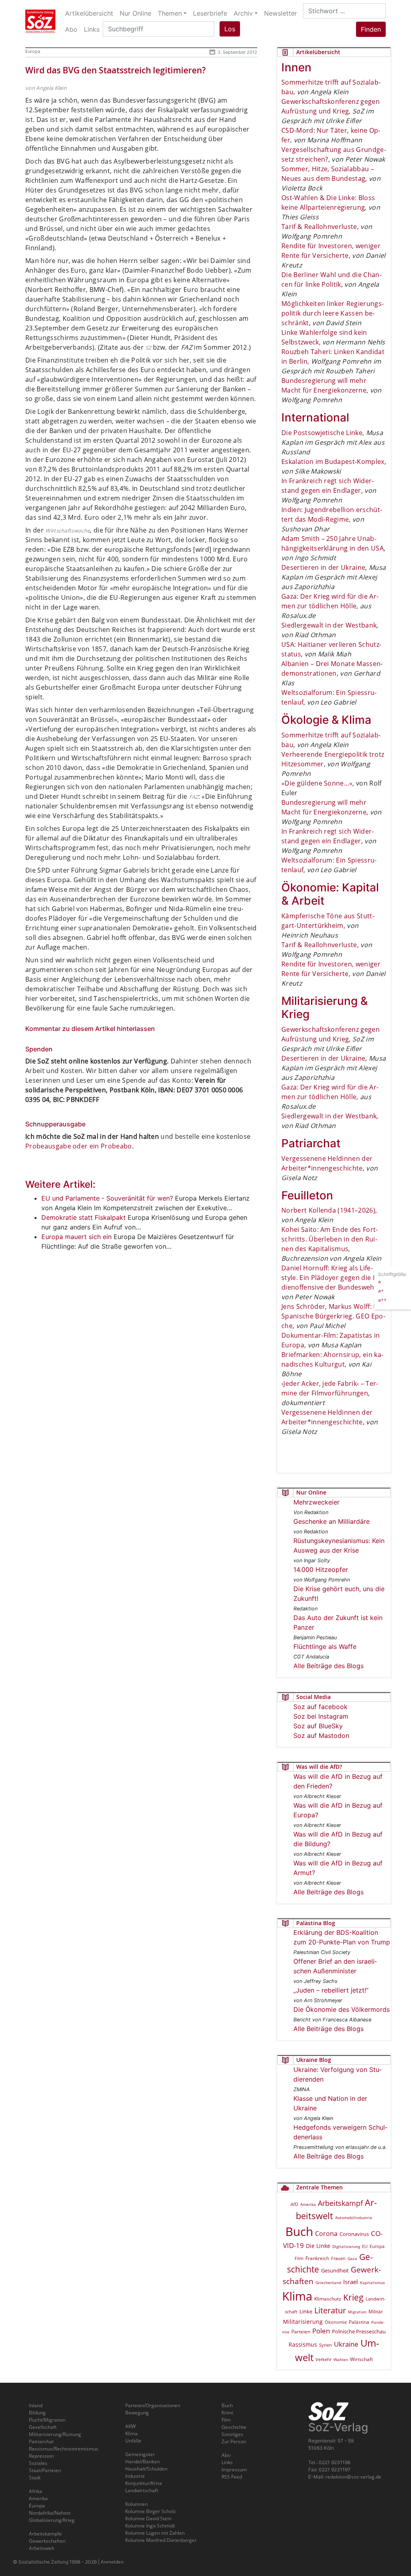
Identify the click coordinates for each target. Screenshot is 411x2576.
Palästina (359, 2322)
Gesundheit (335, 2270)
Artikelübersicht (89, 13)
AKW (130, 2426)
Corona (326, 2234)
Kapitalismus (372, 2282)
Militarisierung (303, 2322)
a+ (381, 1291)
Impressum (234, 2470)
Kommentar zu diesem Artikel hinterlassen (90, 1029)
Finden (371, 29)
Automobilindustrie (354, 2218)
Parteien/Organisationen (153, 2405)
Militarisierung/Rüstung (55, 2434)
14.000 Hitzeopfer (321, 1569)
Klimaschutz (328, 2299)
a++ (382, 1300)
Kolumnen (136, 2504)
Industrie (135, 2476)
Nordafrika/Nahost (50, 2513)
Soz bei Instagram (321, 1716)
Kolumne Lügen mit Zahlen (155, 2533)
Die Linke (318, 2246)
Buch (299, 2231)
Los (230, 29)
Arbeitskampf (340, 2203)
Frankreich (317, 2258)
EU (365, 2246)
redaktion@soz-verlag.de (353, 2477)
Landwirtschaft (142, 2490)
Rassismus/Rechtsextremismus (64, 2449)
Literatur (330, 2310)
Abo (226, 2455)
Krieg (353, 2297)
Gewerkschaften (47, 2541)
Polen (321, 2331)
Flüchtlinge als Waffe (325, 1646)
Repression (41, 2456)
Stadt (35, 2478)
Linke (306, 2311)
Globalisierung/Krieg (52, 2520)
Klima (297, 2296)
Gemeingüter (140, 2454)
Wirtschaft (361, 2359)
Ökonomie (336, 2322)
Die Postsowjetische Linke (322, 433)
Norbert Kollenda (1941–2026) (328, 1210)
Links (227, 2462)
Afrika (36, 2491)
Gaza (352, 2258)
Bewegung (137, 2413)
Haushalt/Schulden (146, 2469)
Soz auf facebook (320, 1707)
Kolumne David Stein (148, 2518)
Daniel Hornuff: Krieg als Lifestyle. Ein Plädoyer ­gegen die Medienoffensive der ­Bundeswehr (333, 1278)
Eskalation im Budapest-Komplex (333, 462)
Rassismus (303, 2344)
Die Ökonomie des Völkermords (342, 2009)
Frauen (338, 2258)
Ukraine (346, 2344)
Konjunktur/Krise (144, 2483)
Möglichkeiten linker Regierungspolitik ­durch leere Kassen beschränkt (333, 313)
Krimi (227, 2413)
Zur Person (234, 2441)
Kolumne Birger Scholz (151, 2511)
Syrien (326, 2345)
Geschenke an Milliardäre (332, 1521)
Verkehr (324, 2359)
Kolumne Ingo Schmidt (150, 2526)
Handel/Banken (142, 2462)
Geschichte (234, 2427)
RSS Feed (232, 2477)
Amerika (308, 2204)
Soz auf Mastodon (321, 1736)
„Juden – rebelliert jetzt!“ (331, 1990)
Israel (351, 2282)
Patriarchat (41, 2441)
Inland (36, 2405)
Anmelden (112, 2562)
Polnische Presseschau (359, 2331)
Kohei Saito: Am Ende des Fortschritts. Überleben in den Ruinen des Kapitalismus (330, 1239)
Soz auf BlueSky (318, 1726)
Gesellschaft (43, 2427)
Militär (376, 2312)
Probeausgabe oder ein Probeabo (79, 1146)
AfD (294, 2204)
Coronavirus (354, 2234)
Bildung (37, 2413)
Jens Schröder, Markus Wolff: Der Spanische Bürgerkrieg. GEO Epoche (333, 1316)
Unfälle (133, 2441)
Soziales (38, 2463)
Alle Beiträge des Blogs (329, 1666)
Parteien (301, 2332)
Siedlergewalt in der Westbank (329, 625)
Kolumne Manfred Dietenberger (161, 2540)
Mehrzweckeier (316, 1502)
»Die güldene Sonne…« (317, 783)
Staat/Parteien (45, 2470)
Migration (357, 2312)
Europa (33, 51)
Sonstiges (232, 2434)
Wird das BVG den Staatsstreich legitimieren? (116, 70)
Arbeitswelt (42, 2548)
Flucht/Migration (47, 2420)
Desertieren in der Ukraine (323, 567)
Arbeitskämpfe (45, 2534)
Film (299, 2258)
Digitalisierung (346, 2246)
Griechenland (328, 2282)
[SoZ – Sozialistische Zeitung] (40, 21)
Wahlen (341, 2359)
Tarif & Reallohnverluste (319, 227)
